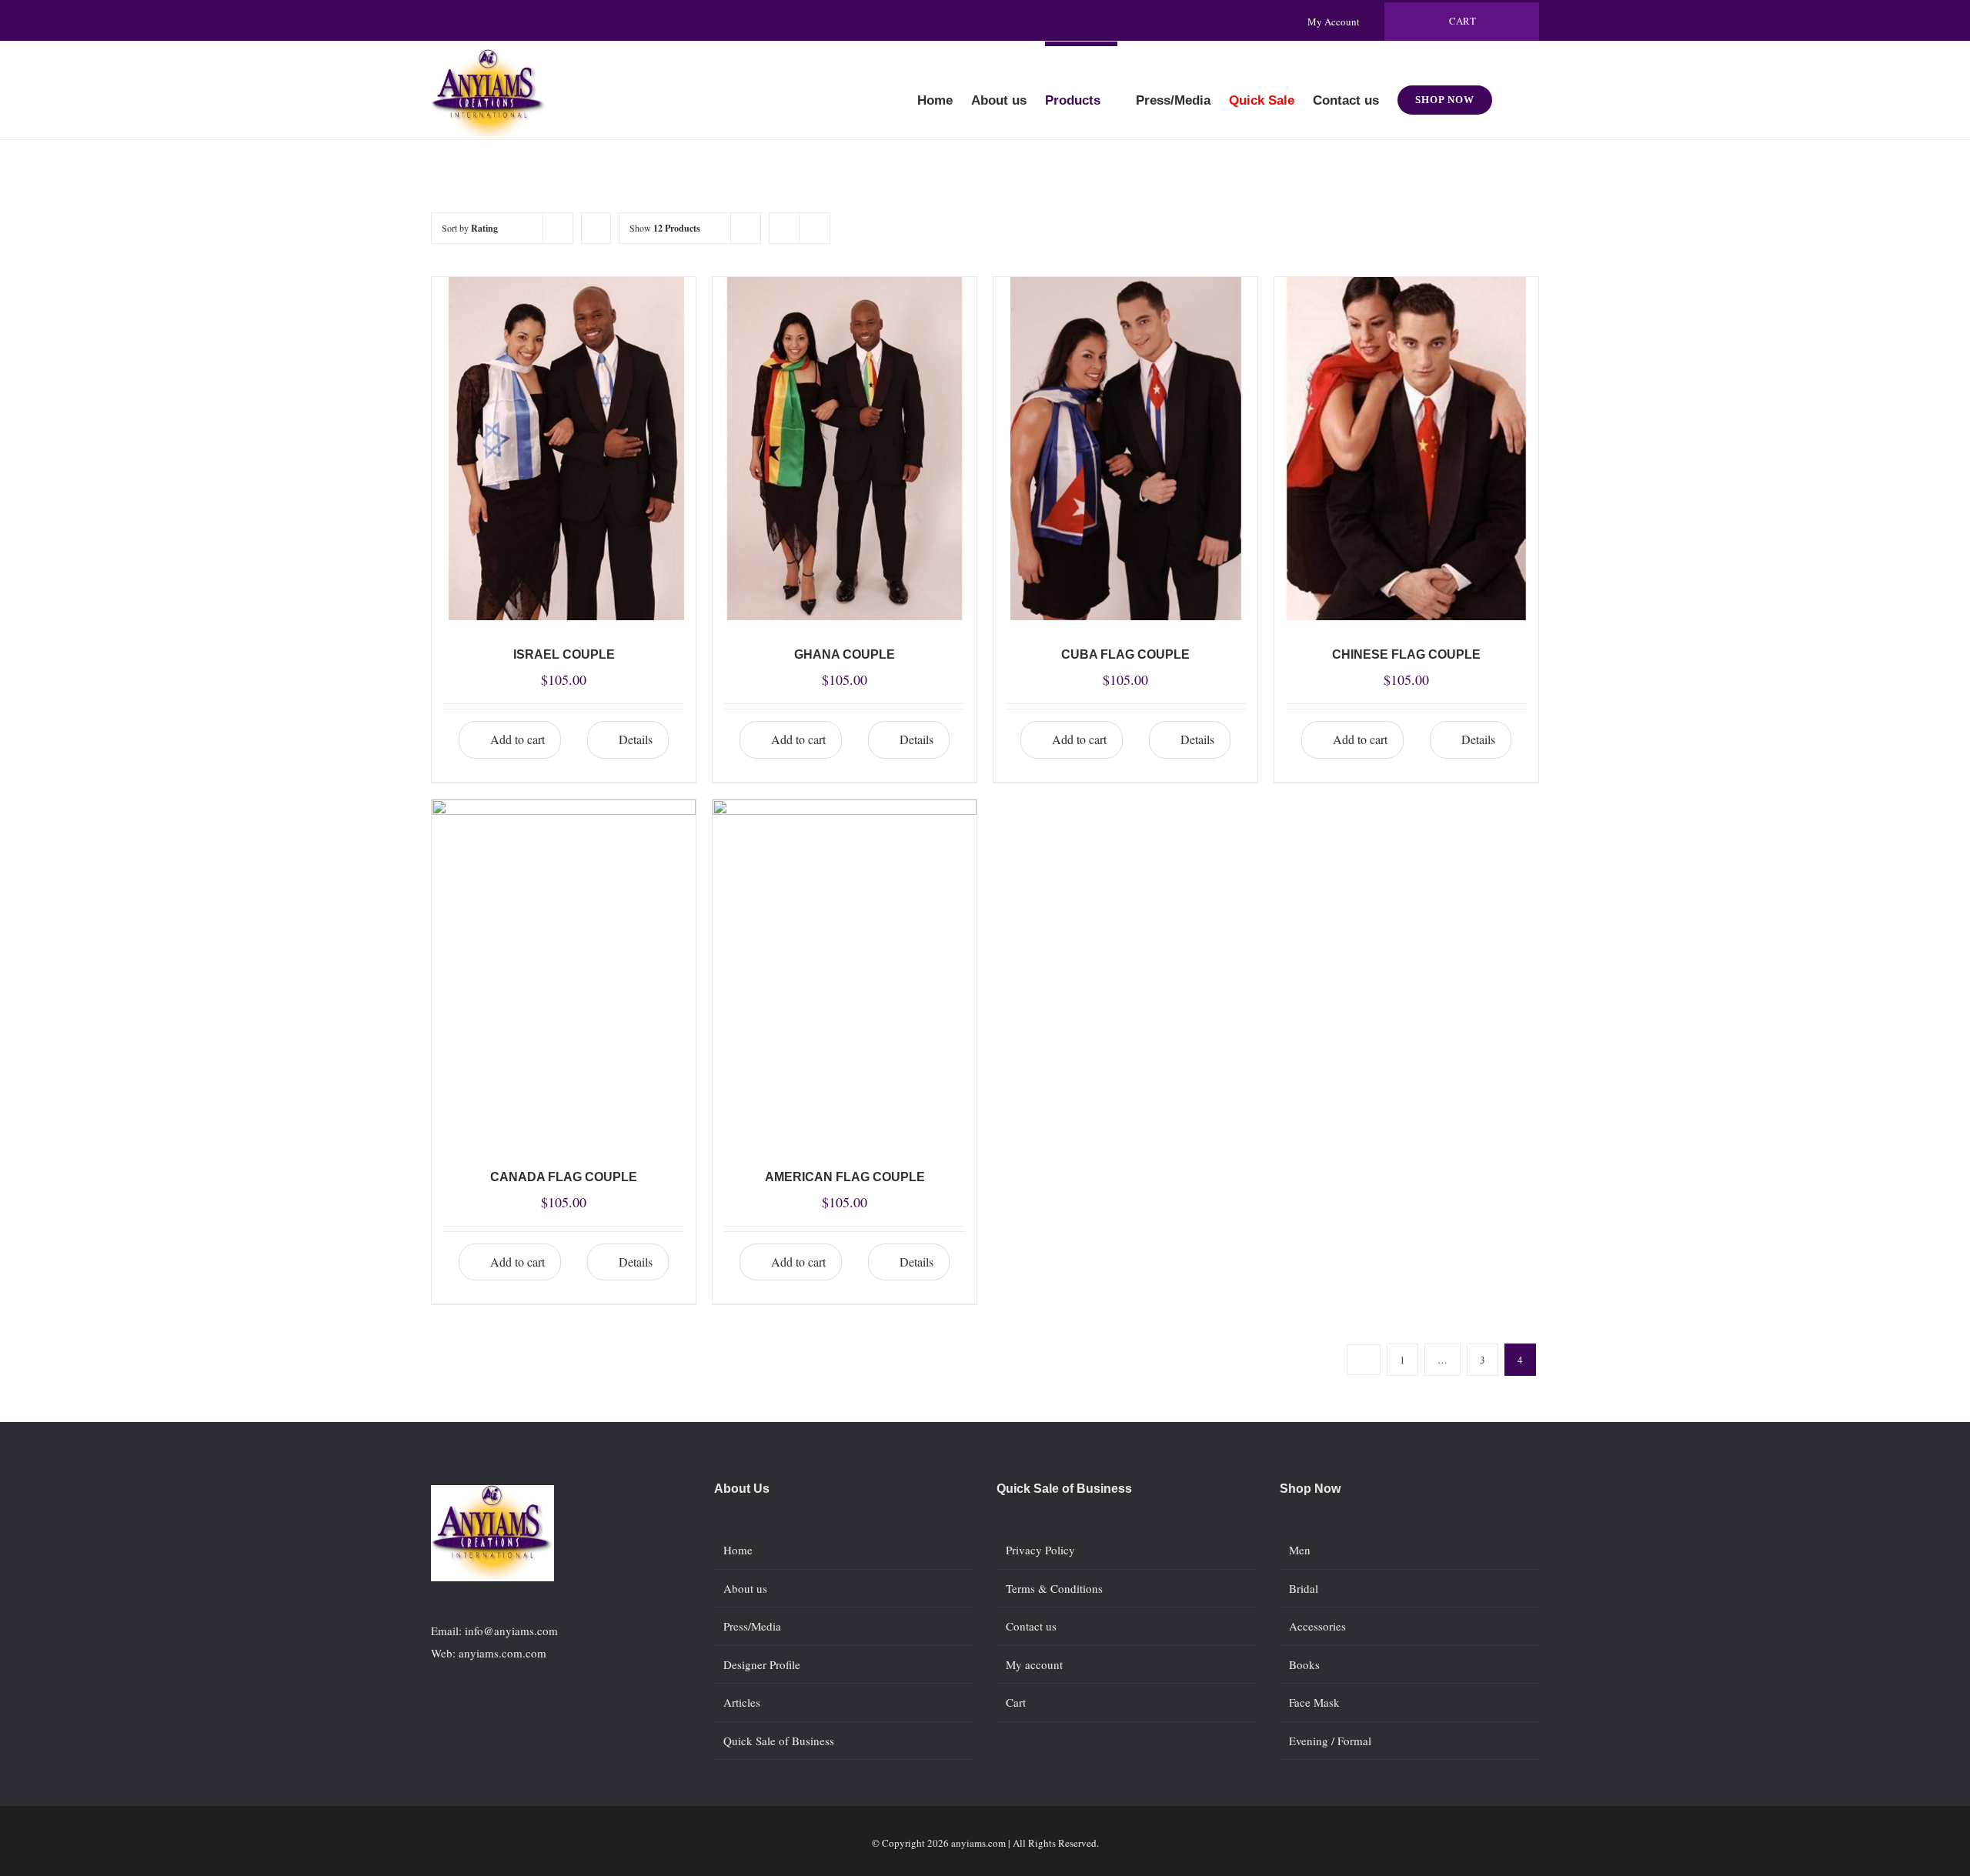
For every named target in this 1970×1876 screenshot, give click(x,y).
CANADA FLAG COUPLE (564, 1177)
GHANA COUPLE (845, 654)
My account (1034, 1664)
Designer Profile (762, 1664)
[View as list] (815, 228)
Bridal (1304, 1588)
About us (745, 1588)
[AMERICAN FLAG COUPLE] (845, 971)
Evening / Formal (1330, 1741)
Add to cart (518, 739)
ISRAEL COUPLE (564, 654)
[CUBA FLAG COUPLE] (1125, 449)
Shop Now (1310, 1489)
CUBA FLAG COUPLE (1125, 654)
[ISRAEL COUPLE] (564, 449)
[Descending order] (596, 228)
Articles (742, 1702)
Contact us (1031, 1626)
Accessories (1317, 1626)
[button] (1516, 90)
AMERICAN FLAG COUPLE (845, 1177)
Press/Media (752, 1626)
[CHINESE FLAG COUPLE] (1406, 449)
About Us (742, 1489)
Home (738, 1550)
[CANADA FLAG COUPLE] (564, 971)
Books (1304, 1664)
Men (1300, 1550)
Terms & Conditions (1054, 1588)
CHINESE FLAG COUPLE (1406, 654)
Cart (1016, 1702)
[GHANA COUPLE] (845, 449)
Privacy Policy (1040, 1550)
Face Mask (1314, 1702)
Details (636, 739)
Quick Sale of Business (779, 1741)
